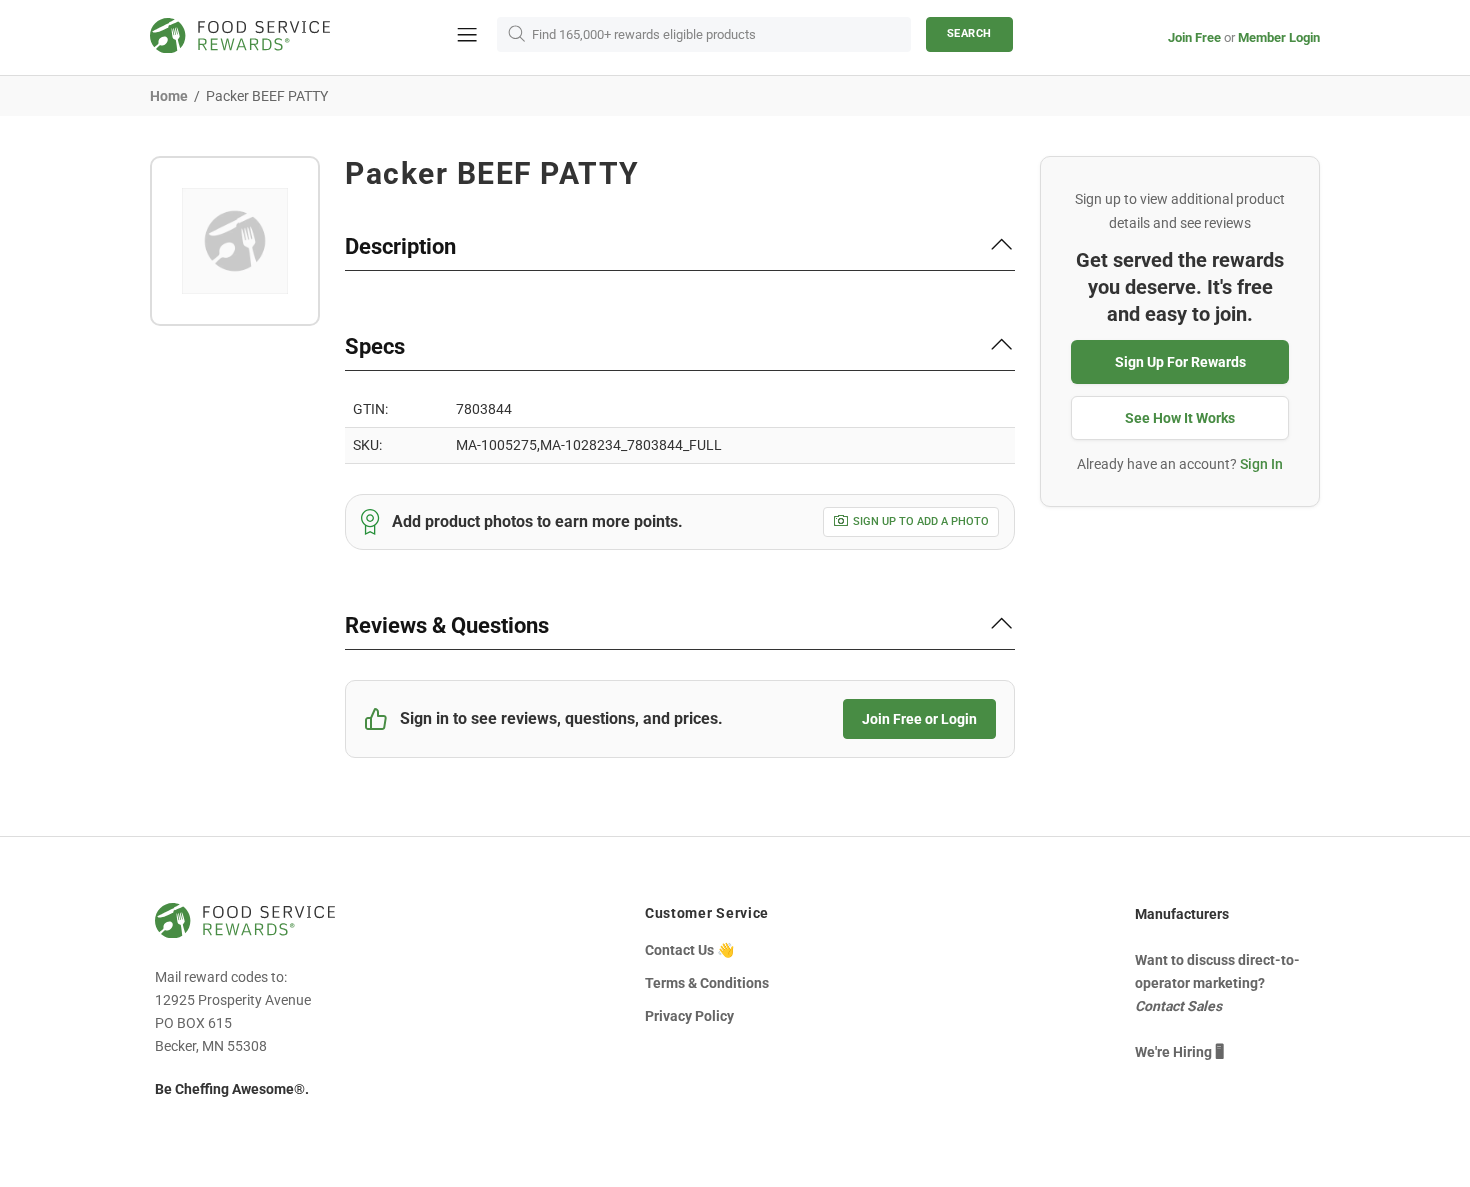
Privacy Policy (689, 1016)
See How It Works (1180, 418)
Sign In (1261, 464)
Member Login (1279, 37)
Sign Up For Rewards (1180, 362)
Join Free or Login (919, 719)
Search (969, 33)
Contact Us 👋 (689, 950)
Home (169, 96)
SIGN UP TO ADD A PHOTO (921, 521)
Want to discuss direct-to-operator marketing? (1217, 983)
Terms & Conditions (707, 983)
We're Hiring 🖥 (1179, 1052)
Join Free (1194, 37)
